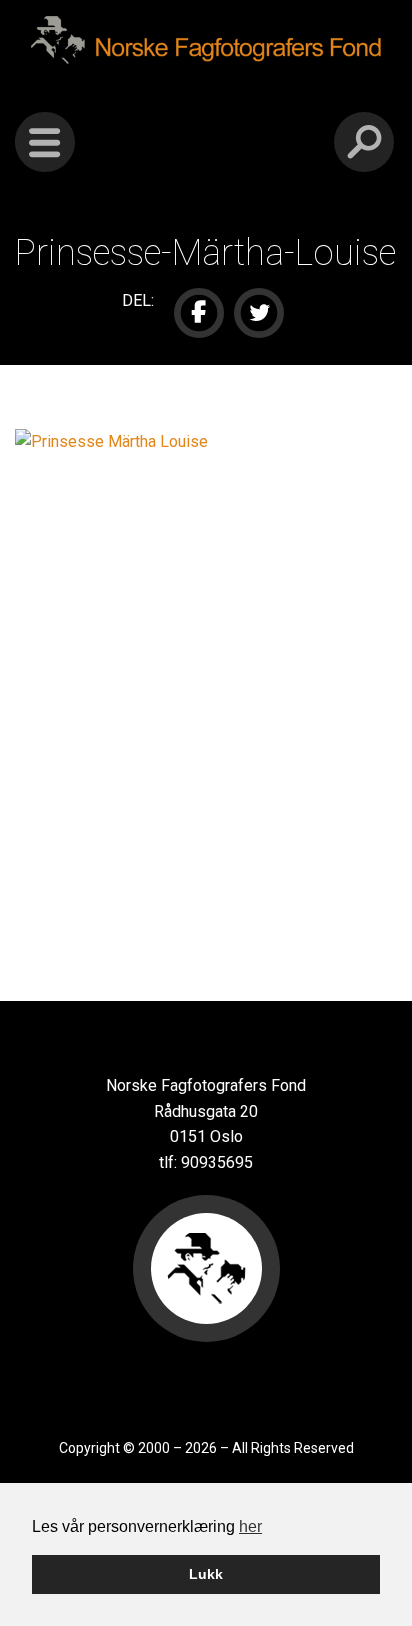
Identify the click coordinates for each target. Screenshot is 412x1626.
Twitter (259, 313)
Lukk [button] (206, 1574)
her (250, 1526)
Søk (364, 142)
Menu (45, 142)
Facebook (199, 313)
